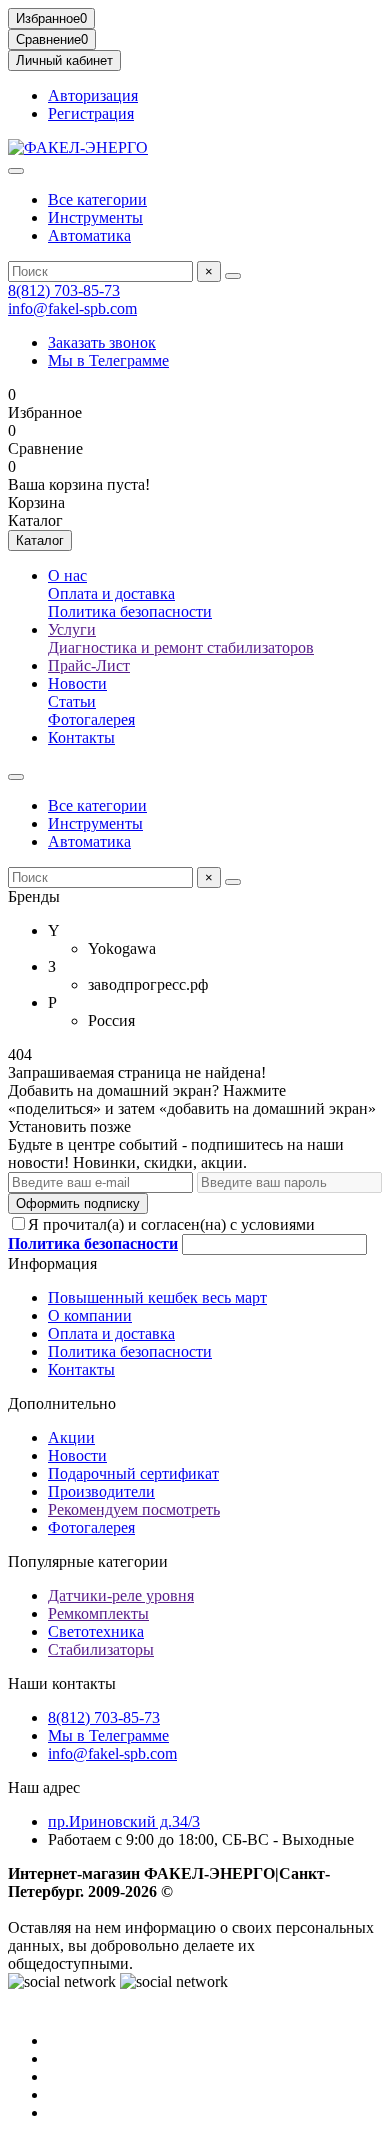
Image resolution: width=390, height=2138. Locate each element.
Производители (101, 1491)
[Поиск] (233, 276)
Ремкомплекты (98, 1613)
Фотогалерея (91, 719)
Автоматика (89, 235)
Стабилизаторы (101, 1649)
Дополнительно (62, 1403)
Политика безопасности (130, 611)
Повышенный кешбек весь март (157, 1297)
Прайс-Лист (89, 665)
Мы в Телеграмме (108, 360)
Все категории (97, 199)
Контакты (81, 737)
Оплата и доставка (111, 593)
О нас (67, 575)
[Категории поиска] (16, 171)
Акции (71, 1437)
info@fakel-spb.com (72, 308)
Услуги (72, 629)
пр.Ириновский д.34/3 (124, 1821)
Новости (77, 683)
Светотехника (96, 1631)
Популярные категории (88, 1561)
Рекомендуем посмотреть (134, 1509)
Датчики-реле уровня (121, 1595)
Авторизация (93, 95)
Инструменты (95, 217)
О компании (90, 1315)
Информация (52, 1263)
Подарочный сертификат (133, 1473)
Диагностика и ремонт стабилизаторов (181, 647)
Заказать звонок (102, 342)
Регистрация (91, 113)
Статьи (72, 701)
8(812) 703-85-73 (64, 290)
